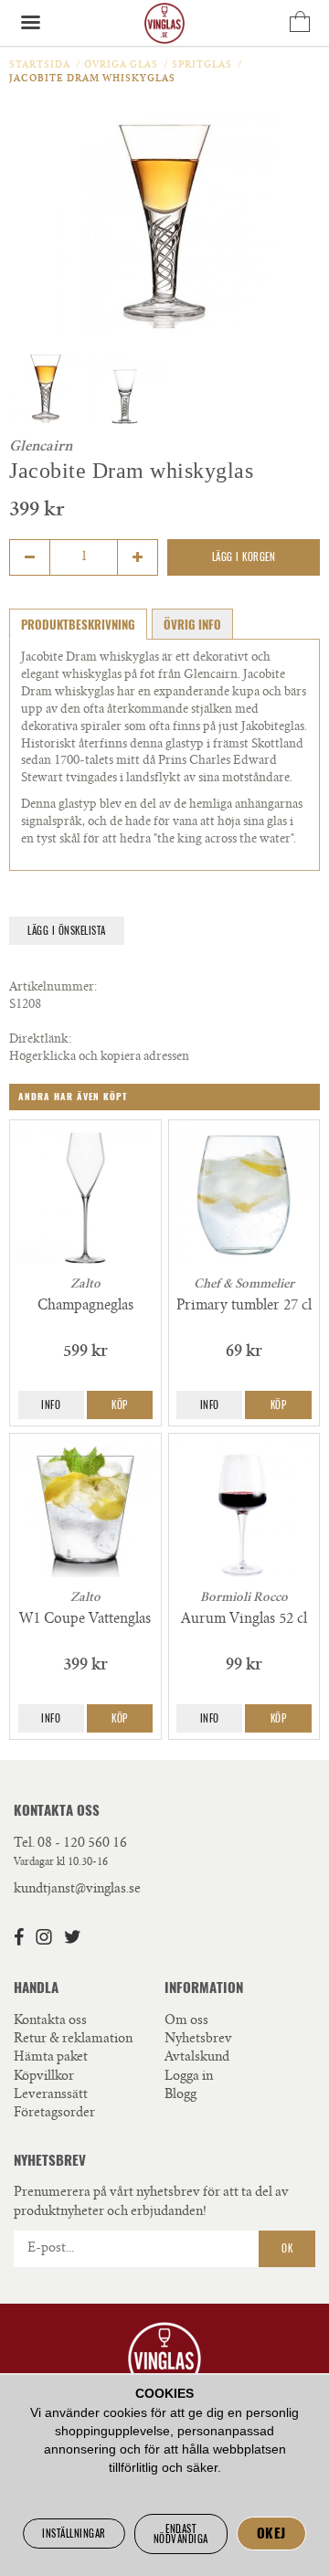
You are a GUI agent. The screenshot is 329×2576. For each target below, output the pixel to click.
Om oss (186, 2021)
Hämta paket (51, 2058)
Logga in (189, 2077)
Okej (271, 2533)
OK (287, 2248)
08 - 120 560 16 (82, 1844)
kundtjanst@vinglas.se (77, 1890)
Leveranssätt (51, 2095)
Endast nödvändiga (181, 2534)
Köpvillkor (44, 2077)
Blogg (180, 2095)
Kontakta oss (50, 2021)
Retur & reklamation (73, 2040)
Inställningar (74, 2534)
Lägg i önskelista (67, 931)
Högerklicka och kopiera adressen (99, 1058)
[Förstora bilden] (164, 223)
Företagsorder (54, 2114)
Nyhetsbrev (198, 2040)
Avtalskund (197, 2058)
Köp (120, 1405)
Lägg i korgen (244, 557)
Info (51, 1405)
